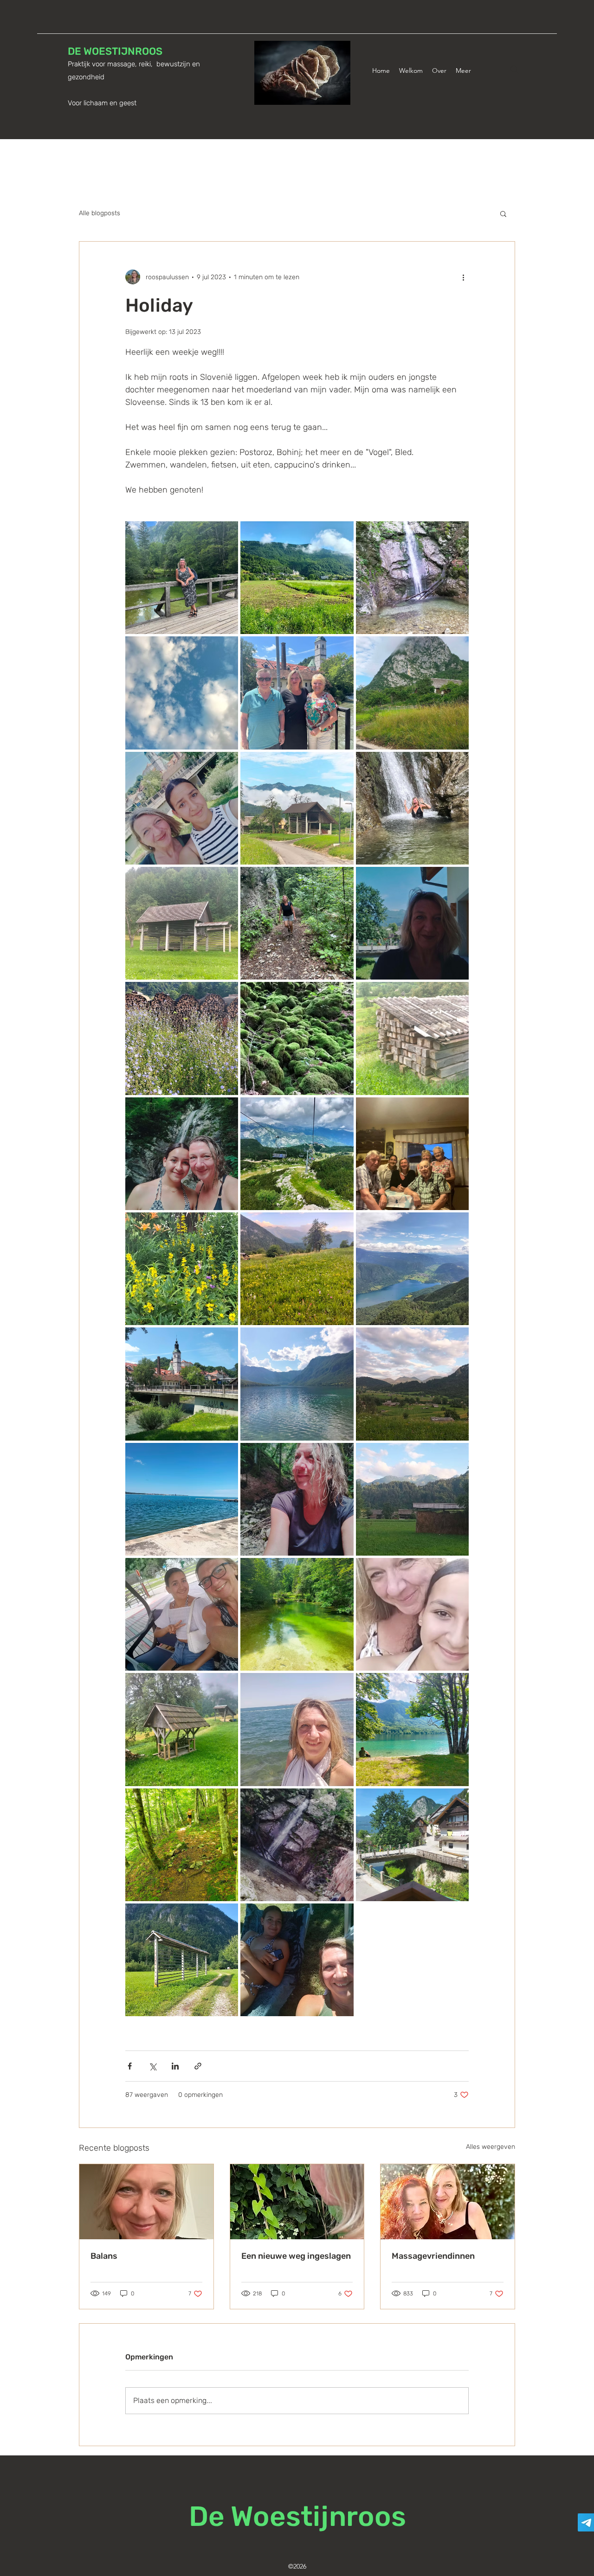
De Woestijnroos (297, 2516)
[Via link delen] (198, 2066)
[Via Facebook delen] (130, 2066)
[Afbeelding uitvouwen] (182, 578)
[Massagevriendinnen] (448, 2202)
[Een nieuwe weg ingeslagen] (297, 2202)
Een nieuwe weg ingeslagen (296, 2256)
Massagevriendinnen (433, 2256)
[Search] (515, 70)
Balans (104, 2256)
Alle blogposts (100, 213)
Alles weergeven (491, 2147)
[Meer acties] (463, 277)
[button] (503, 213)
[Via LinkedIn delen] (175, 2066)
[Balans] (146, 2202)
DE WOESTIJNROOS (115, 51)
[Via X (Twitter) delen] (152, 2066)
